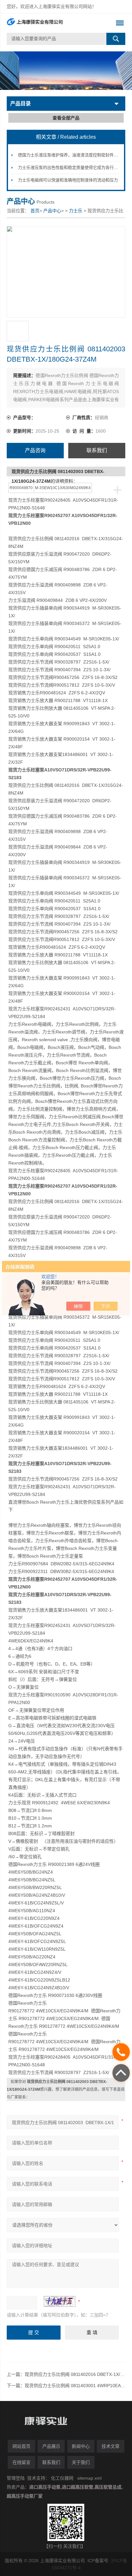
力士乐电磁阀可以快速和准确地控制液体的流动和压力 (68, 180)
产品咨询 (35, 450)
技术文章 (111, 2446)
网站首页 (21, 2446)
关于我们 (81, 2462)
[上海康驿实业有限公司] (54, 23)
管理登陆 (16, 2478)
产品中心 (52, 211)
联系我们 (97, 450)
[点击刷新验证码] (60, 2301)
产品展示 (51, 2446)
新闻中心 (81, 2446)
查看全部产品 (66, 118)
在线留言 (21, 2462)
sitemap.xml (89, 2478)
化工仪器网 (62, 2478)
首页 (35, 211)
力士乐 (76, 211)
